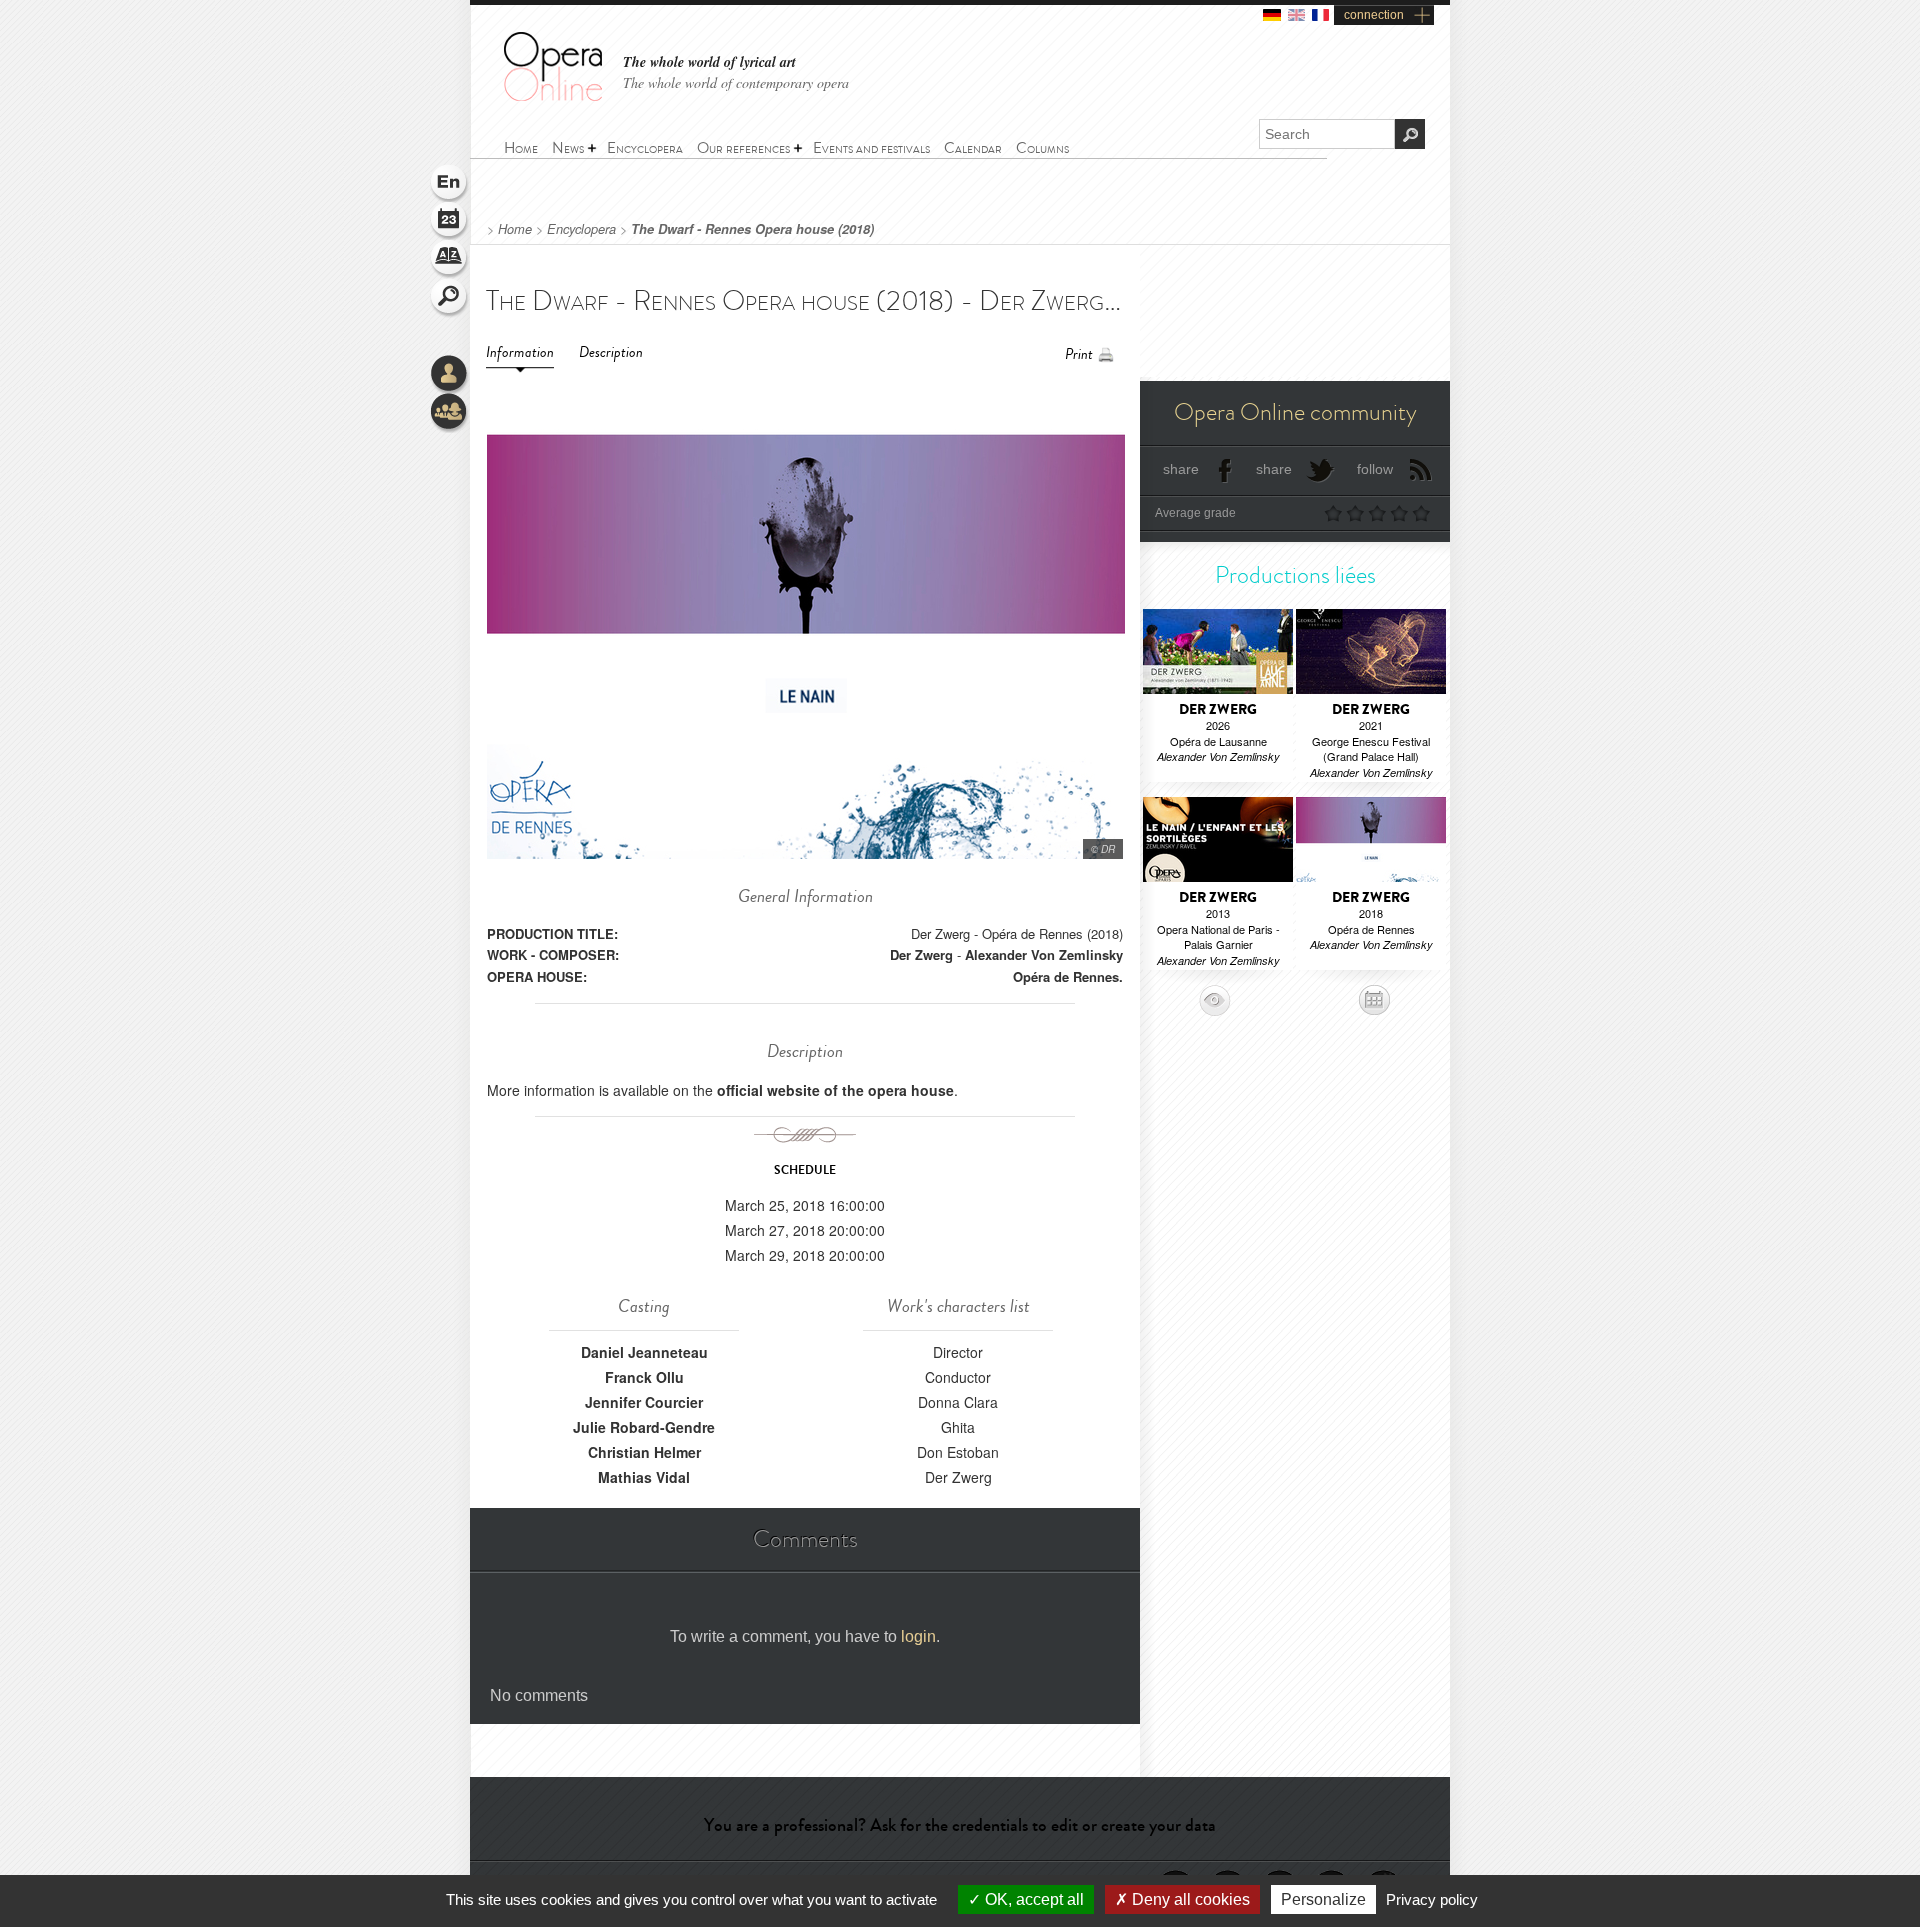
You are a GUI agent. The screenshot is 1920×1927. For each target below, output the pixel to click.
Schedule (450, 222)
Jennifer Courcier (644, 1402)
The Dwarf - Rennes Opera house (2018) (752, 229)
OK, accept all (1032, 1899)
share (1181, 469)
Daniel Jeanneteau (644, 1352)
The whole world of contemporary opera (736, 82)
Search (450, 298)
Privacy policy (1432, 1899)
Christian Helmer (644, 1452)
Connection (450, 375)
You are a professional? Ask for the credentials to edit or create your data (960, 1825)
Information (520, 352)
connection (1374, 15)
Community (450, 413)
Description (611, 352)
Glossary (450, 260)
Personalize (1323, 1899)
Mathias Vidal (644, 1477)
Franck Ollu (644, 1377)
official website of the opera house (835, 1090)
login (918, 1636)
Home (515, 229)
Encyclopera (581, 229)
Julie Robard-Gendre (644, 1427)
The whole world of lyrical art (709, 62)
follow (1375, 469)
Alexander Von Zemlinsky (1044, 954)
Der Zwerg (921, 954)
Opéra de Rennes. (1068, 976)
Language (450, 184)
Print (1079, 354)
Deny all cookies (1189, 1899)
